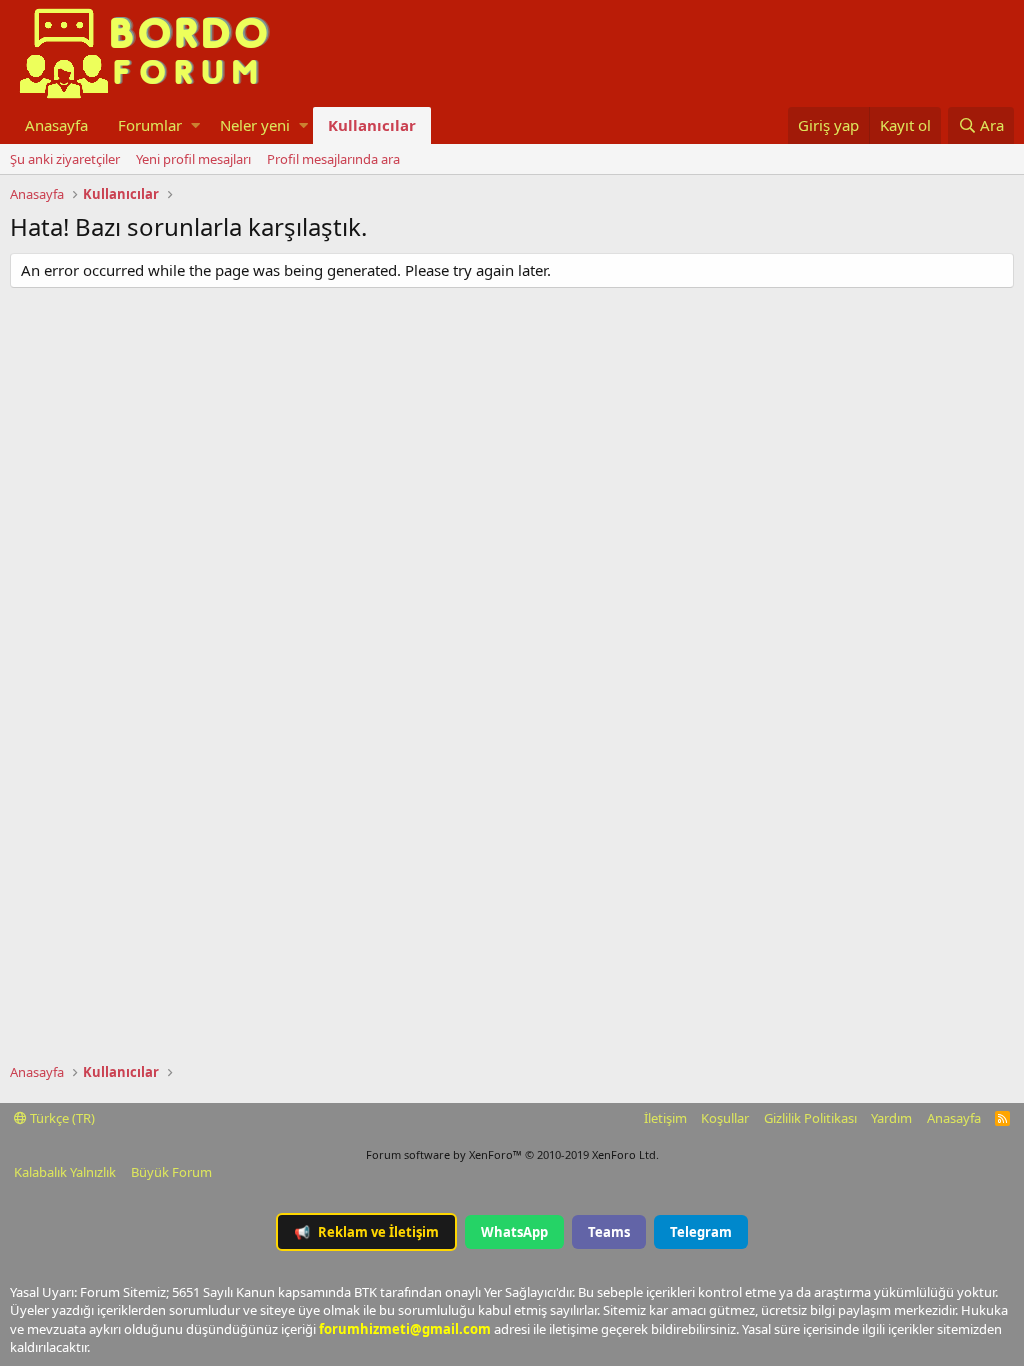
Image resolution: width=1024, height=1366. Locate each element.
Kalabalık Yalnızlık (65, 1172)
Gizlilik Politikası (810, 1118)
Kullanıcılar (372, 125)
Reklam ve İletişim (366, 1232)
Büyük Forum (171, 1172)
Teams (609, 1232)
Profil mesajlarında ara (333, 159)
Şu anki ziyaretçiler (65, 159)
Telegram (701, 1232)
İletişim (665, 1118)
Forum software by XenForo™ (512, 1154)
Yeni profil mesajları (193, 159)
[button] (195, 125)
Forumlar (150, 125)
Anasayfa (56, 125)
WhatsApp (514, 1232)
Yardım (891, 1118)
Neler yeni (255, 125)
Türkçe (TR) (61, 1118)
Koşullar (725, 1118)
